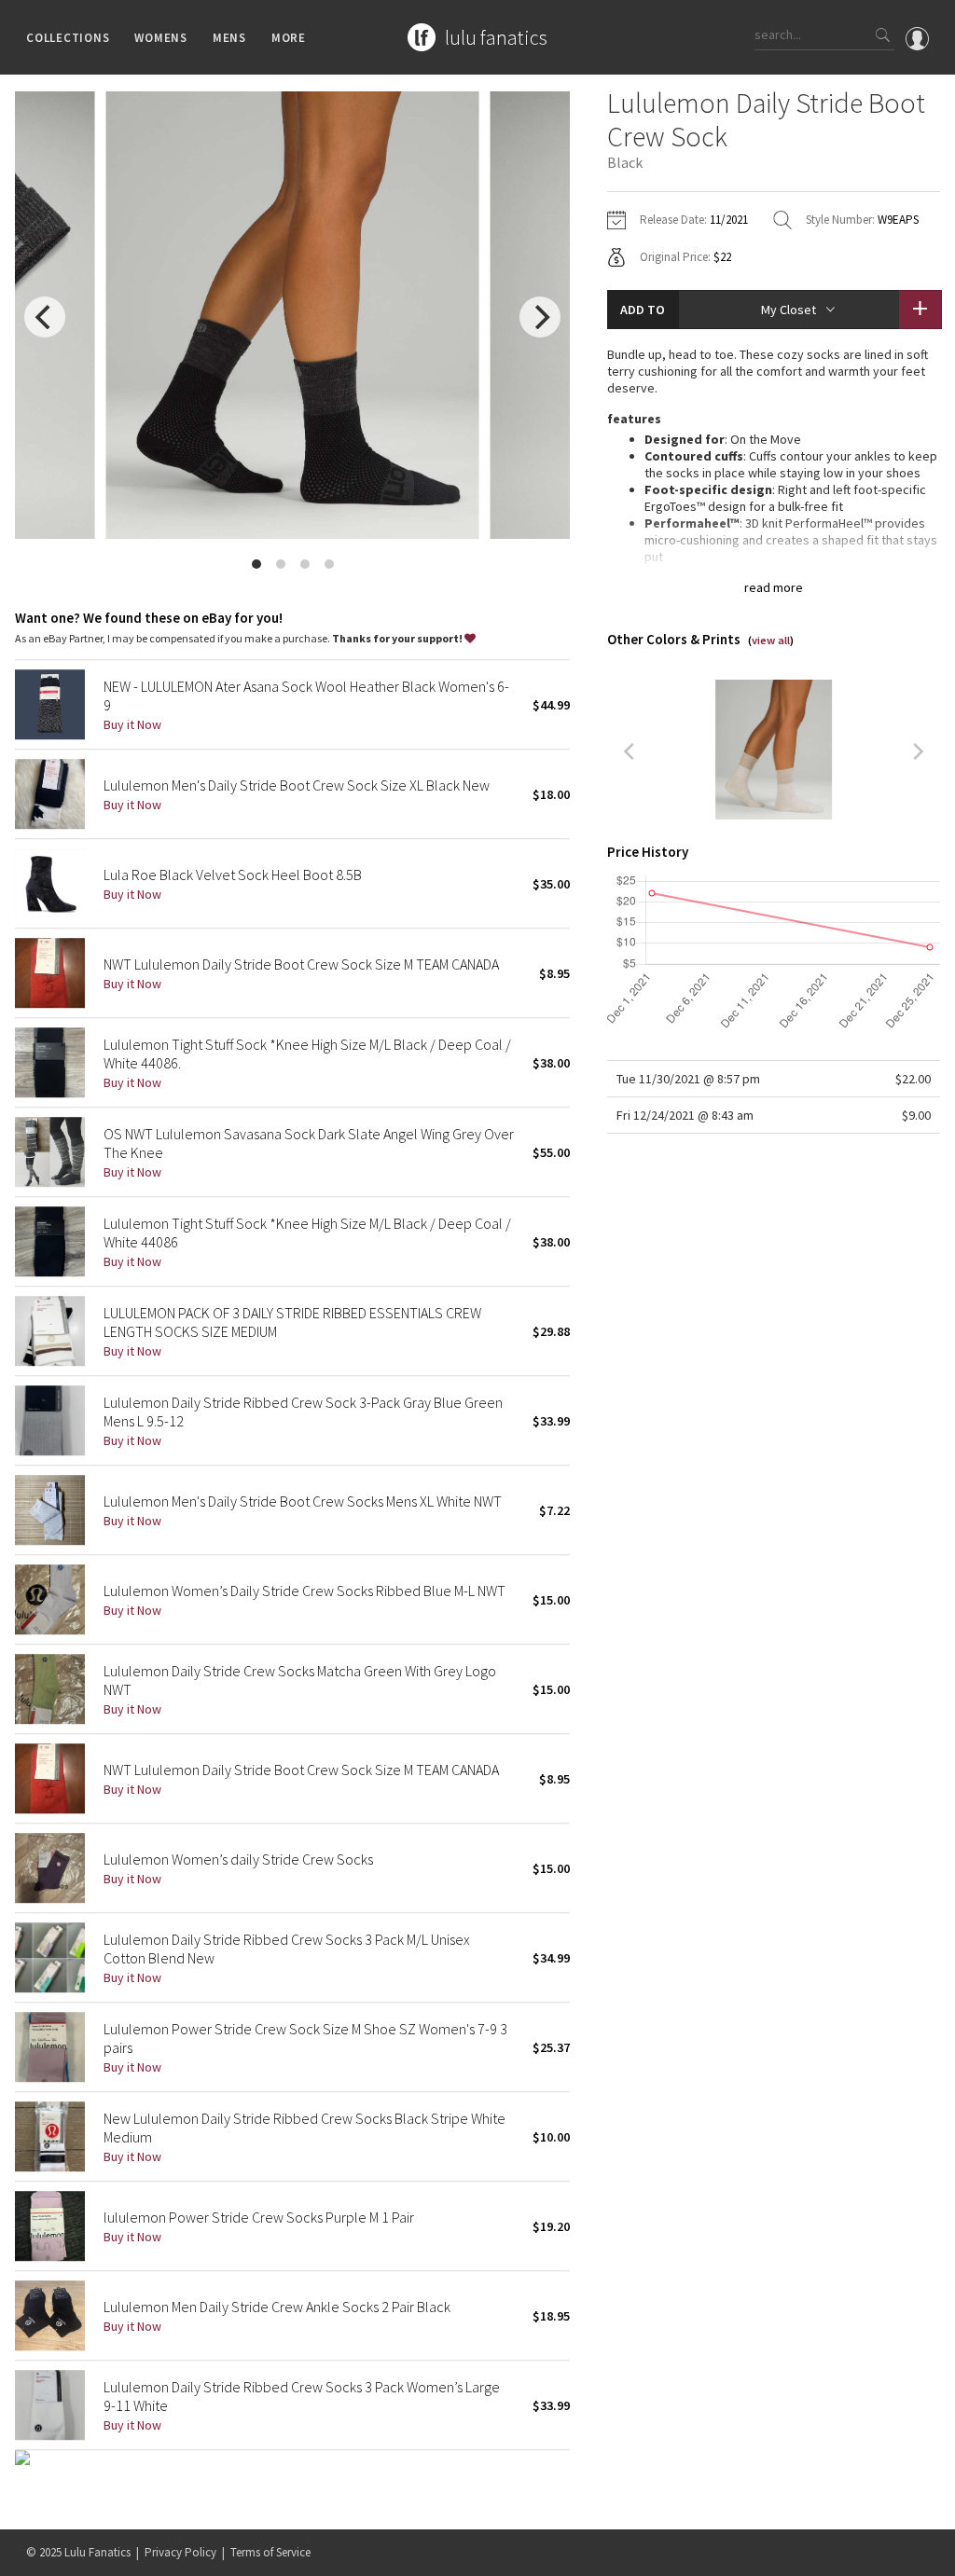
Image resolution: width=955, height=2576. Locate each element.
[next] (540, 317)
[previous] (45, 317)
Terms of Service (270, 2552)
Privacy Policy (180, 2552)
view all (771, 640)
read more (774, 587)
